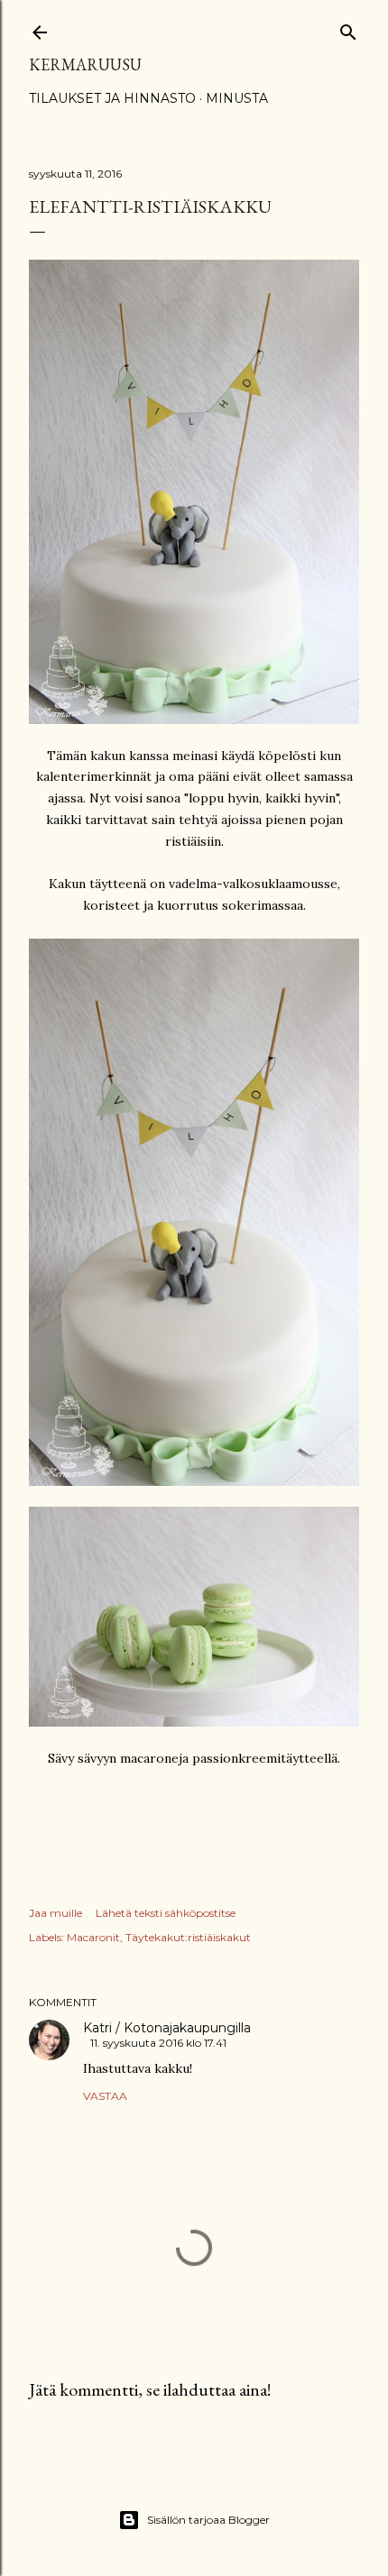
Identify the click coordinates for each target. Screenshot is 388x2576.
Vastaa (105, 2096)
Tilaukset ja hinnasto (112, 98)
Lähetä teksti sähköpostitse (166, 1913)
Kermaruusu (85, 64)
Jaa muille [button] (55, 1913)
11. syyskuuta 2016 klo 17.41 (158, 2043)
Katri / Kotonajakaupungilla (167, 2028)
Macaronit (93, 1937)
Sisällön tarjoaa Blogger (208, 2520)
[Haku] (348, 28)
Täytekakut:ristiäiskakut (188, 1937)
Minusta (237, 98)
